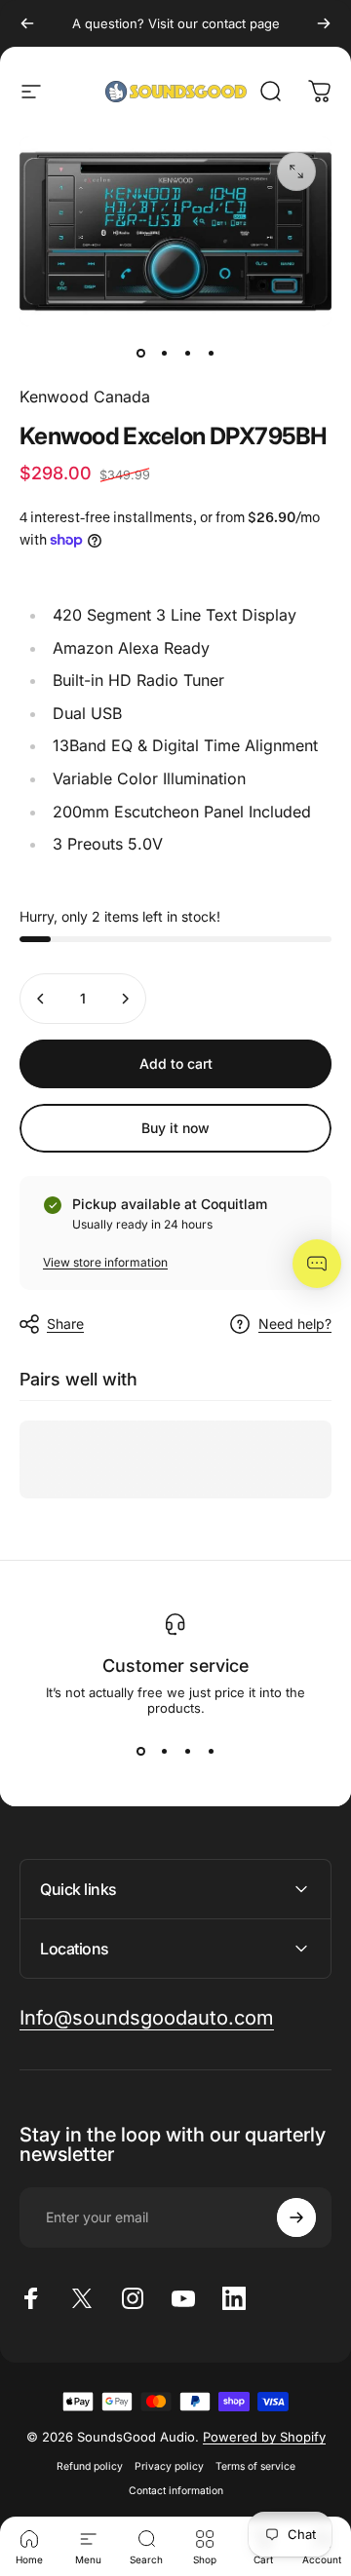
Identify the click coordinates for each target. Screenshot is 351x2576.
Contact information (176, 2491)
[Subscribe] (296, 2217)
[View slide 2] (164, 1751)
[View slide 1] (140, 1751)
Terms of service (255, 2466)
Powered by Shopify (264, 2437)
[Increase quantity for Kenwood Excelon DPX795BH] (125, 999)
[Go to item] (140, 354)
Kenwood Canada (85, 397)
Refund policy (90, 2466)
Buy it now (175, 1128)
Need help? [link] (295, 1324)
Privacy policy (169, 2466)
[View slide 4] (211, 1751)
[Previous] (27, 23)
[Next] (324, 23)
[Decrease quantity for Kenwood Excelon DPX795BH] (41, 999)
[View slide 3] (187, 1751)
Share (65, 1324)
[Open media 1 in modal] (296, 171)
